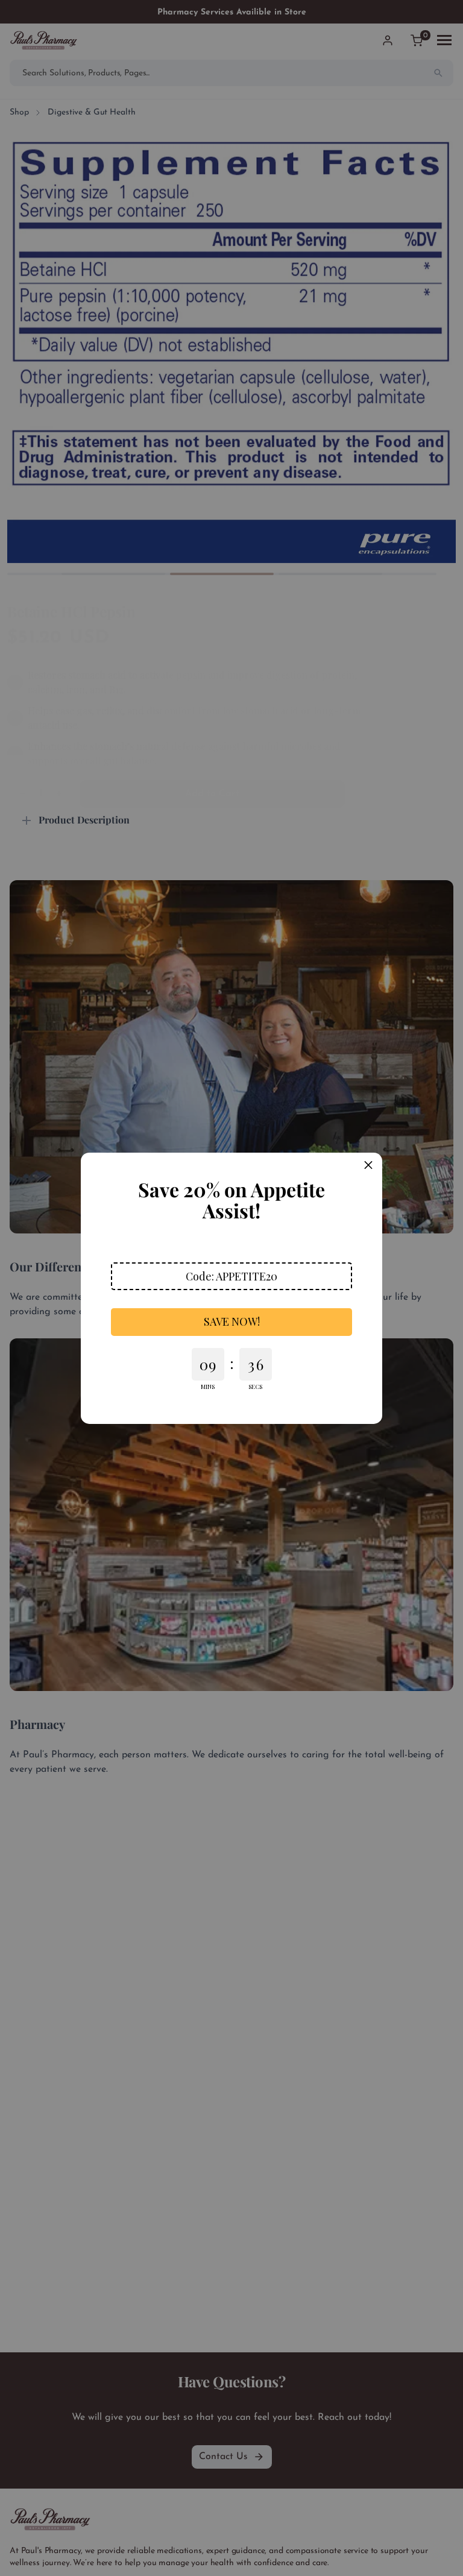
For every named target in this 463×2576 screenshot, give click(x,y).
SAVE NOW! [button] (232, 1321)
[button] (231, 1276)
